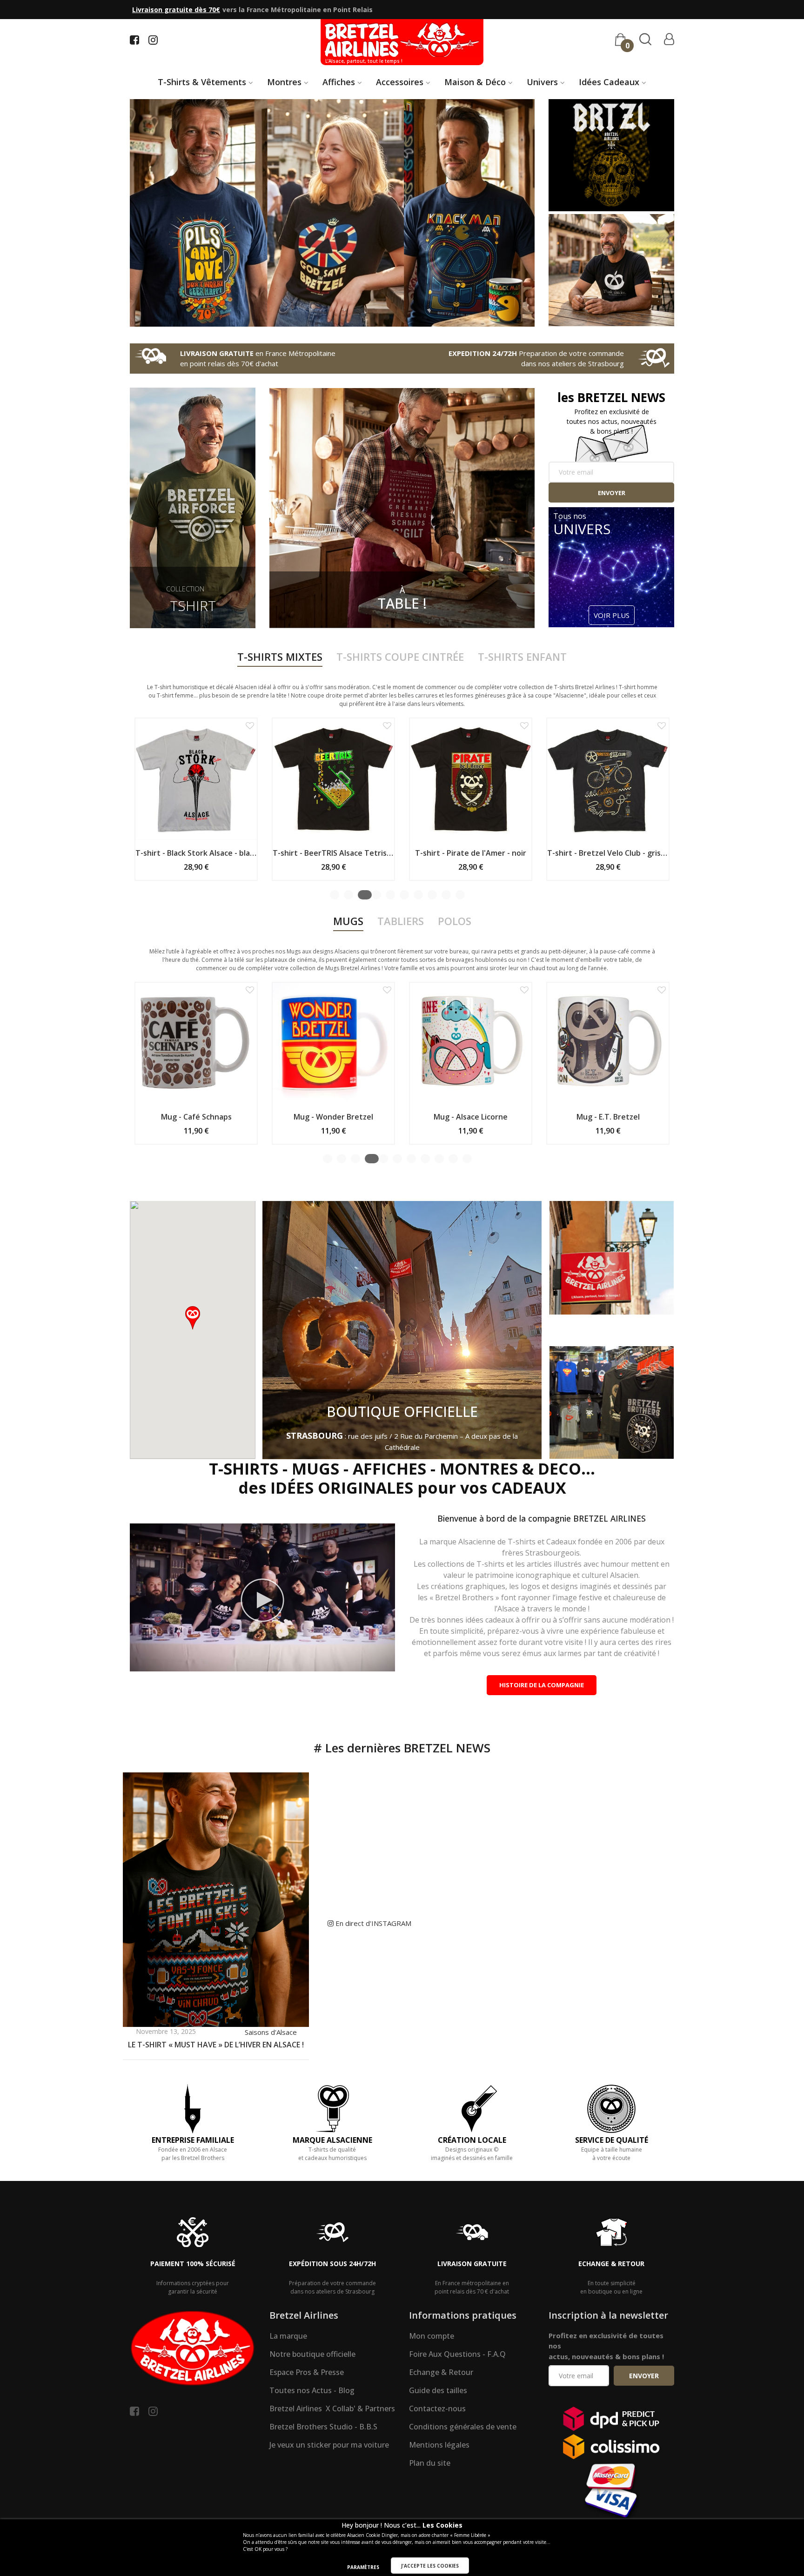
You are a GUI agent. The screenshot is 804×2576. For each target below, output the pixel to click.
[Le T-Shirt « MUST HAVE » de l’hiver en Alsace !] (216, 1899)
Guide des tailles (438, 2390)
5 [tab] (391, 895)
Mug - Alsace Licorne (215, 1117)
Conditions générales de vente (463, 2427)
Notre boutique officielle (312, 2354)
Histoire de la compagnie (542, 1685)
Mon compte (432, 2336)
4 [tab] (378, 895)
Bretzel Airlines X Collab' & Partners (332, 2408)
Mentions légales (439, 2445)
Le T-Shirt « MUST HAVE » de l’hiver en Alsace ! (216, 2045)
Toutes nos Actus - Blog (312, 2390)
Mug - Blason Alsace (490, 1117)
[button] (229, 725)
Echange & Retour (441, 2372)
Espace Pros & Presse (307, 2372)
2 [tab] (348, 895)
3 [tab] (362, 895)
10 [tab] (460, 895)
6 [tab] (404, 895)
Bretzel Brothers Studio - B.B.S (323, 2427)
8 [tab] (432, 895)
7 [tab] (418, 895)
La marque (288, 2336)
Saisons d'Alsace (271, 2032)
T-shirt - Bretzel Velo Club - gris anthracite (450, 853)
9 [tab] (446, 895)
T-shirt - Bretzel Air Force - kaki (587, 853)
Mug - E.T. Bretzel (352, 1117)
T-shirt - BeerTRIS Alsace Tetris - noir (175, 853)
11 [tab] (467, 1159)
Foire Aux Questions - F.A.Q (457, 2354)
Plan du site (430, 2463)
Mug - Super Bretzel (627, 1117)
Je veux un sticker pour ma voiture (329, 2445)
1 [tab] (335, 895)
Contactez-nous (437, 2408)
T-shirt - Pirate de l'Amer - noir (312, 853)
